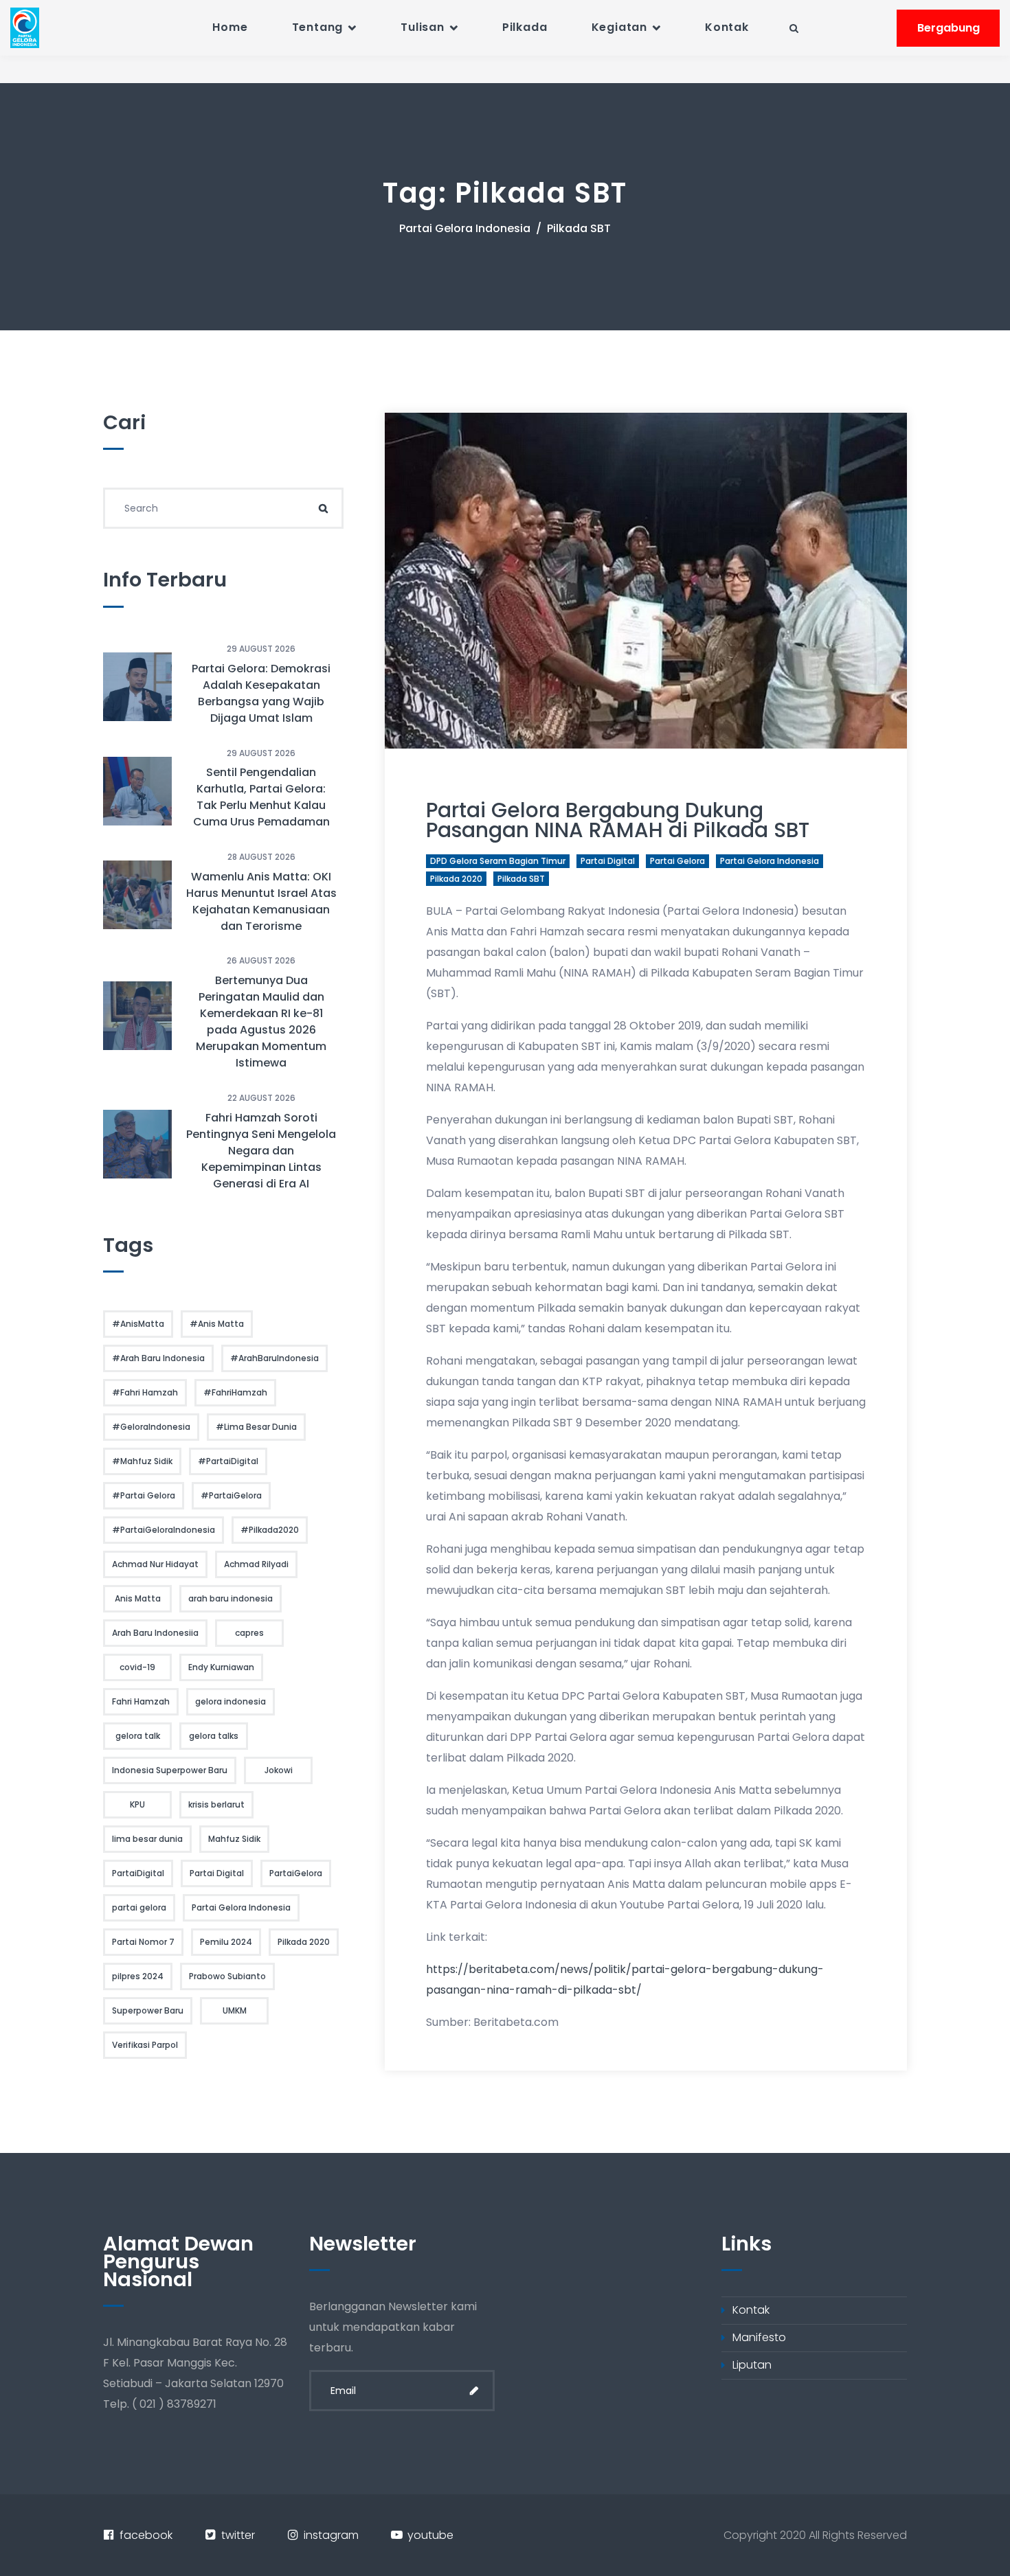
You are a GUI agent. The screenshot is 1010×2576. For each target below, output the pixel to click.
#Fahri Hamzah (145, 1392)
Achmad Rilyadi (256, 1564)
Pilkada (525, 27)
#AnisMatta (138, 1324)
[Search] (323, 508)
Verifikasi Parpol (145, 2045)
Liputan (752, 2365)
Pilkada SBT (521, 879)
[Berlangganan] (474, 2391)
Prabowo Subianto (227, 1976)
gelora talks (214, 1736)
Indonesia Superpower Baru (170, 1770)
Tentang (318, 27)
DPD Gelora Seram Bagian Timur (498, 861)
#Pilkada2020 (270, 1530)
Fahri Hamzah (141, 1701)
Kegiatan (619, 27)
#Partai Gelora (144, 1495)
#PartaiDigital (228, 1461)
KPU (137, 1804)
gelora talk (138, 1736)
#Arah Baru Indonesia (158, 1358)
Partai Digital (608, 861)
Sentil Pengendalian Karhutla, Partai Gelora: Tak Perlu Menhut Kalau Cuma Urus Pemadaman (261, 797)
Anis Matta (138, 1598)
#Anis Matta (217, 1324)
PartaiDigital (138, 1873)
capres (249, 1633)
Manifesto (759, 2337)
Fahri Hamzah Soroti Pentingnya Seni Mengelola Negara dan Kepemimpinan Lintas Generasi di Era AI (261, 1151)
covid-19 (137, 1667)
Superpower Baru (148, 2010)
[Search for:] (223, 508)
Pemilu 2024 (226, 1942)
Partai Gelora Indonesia (465, 228)
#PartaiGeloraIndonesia (164, 1530)
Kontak (727, 27)
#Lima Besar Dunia (256, 1427)
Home (230, 27)
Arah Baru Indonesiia (155, 1633)
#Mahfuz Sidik (142, 1461)
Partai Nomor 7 (143, 1942)
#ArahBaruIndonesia (274, 1358)
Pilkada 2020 (456, 879)
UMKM (235, 2010)
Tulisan (423, 27)
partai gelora (677, 861)
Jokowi (279, 1770)
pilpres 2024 (138, 1976)
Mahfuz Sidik (234, 1839)
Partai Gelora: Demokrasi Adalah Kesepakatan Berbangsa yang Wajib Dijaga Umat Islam (261, 693)
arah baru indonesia (231, 1598)
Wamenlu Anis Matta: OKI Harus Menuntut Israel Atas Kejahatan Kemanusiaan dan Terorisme (261, 901)
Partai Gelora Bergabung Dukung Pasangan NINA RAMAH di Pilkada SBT (618, 820)
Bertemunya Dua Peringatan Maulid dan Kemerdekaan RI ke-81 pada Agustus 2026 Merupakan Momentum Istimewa (261, 1022)
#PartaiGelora (231, 1495)
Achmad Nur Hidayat (155, 1564)
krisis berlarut (216, 1804)
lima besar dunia (147, 1839)
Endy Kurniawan (221, 1667)
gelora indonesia (231, 1701)
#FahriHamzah (235, 1392)
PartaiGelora (296, 1873)
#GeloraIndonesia (151, 1427)
